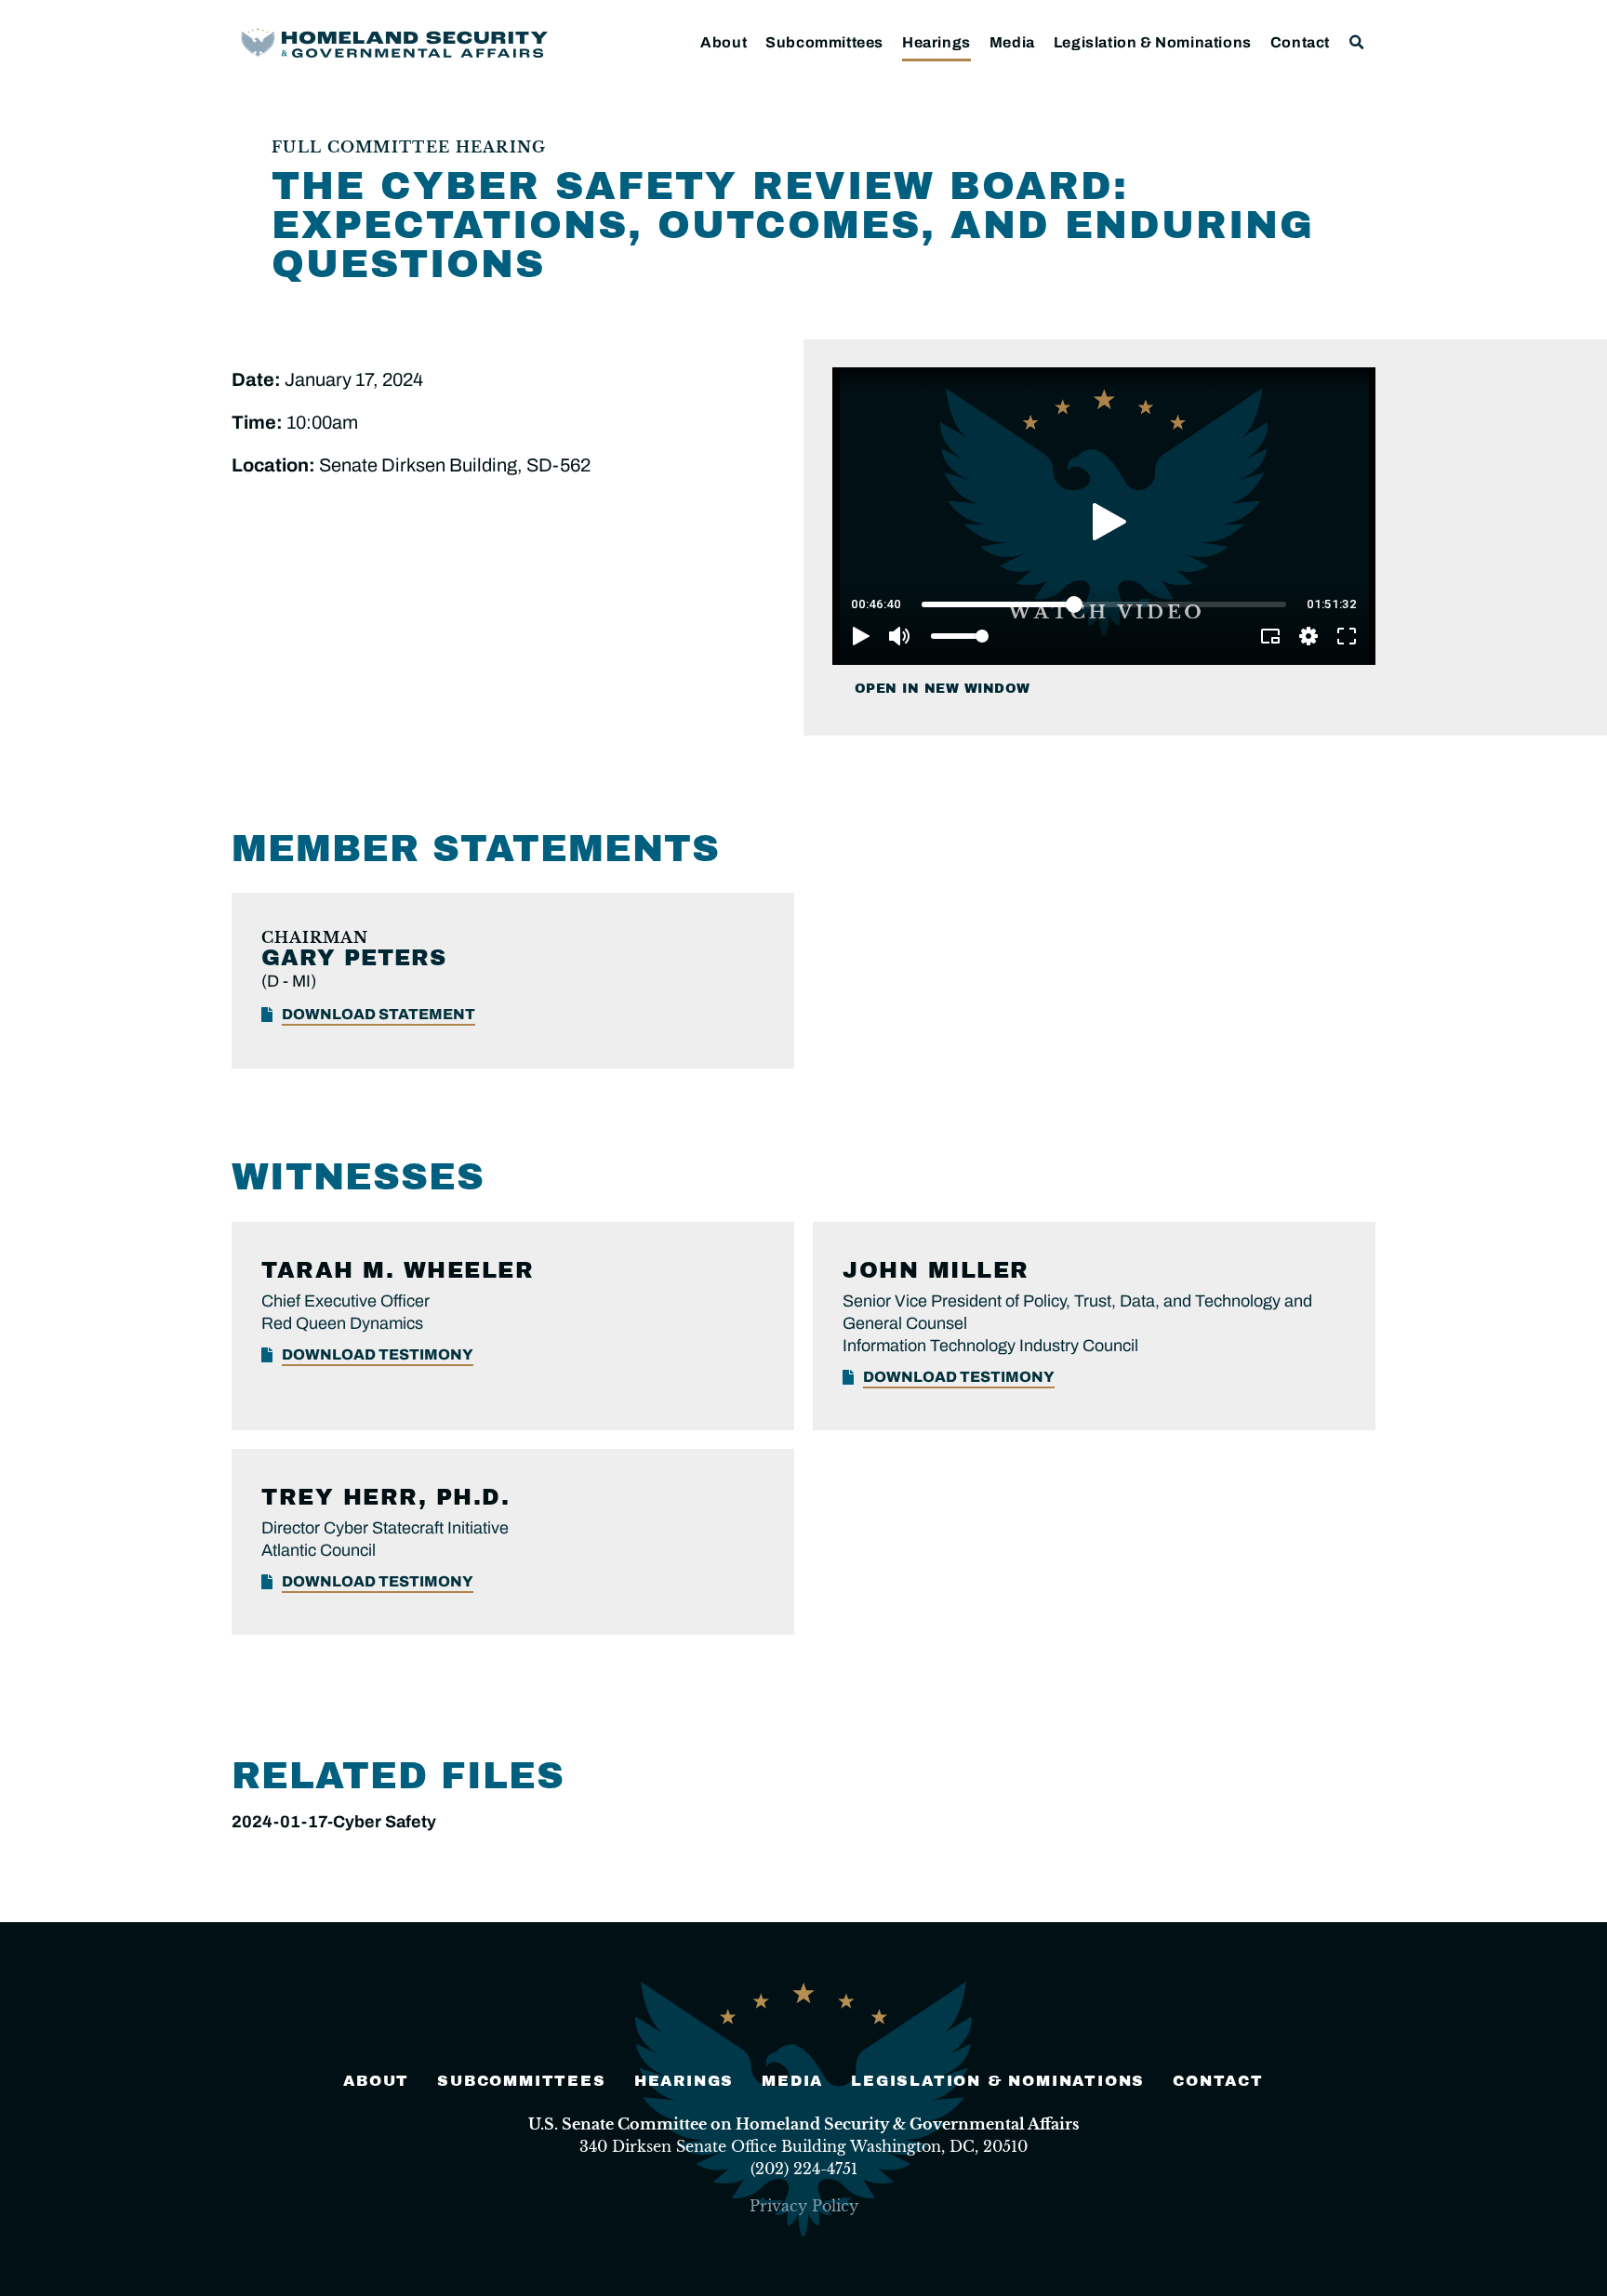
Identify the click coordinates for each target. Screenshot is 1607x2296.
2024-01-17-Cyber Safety (334, 1822)
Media (1012, 42)
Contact (1300, 42)
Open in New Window (943, 689)
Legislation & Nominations (1153, 42)
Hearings (936, 42)
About (724, 42)
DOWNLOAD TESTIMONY (378, 1354)
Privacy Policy (804, 2206)
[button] (1357, 42)
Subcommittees (824, 42)
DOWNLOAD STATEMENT (379, 1014)
